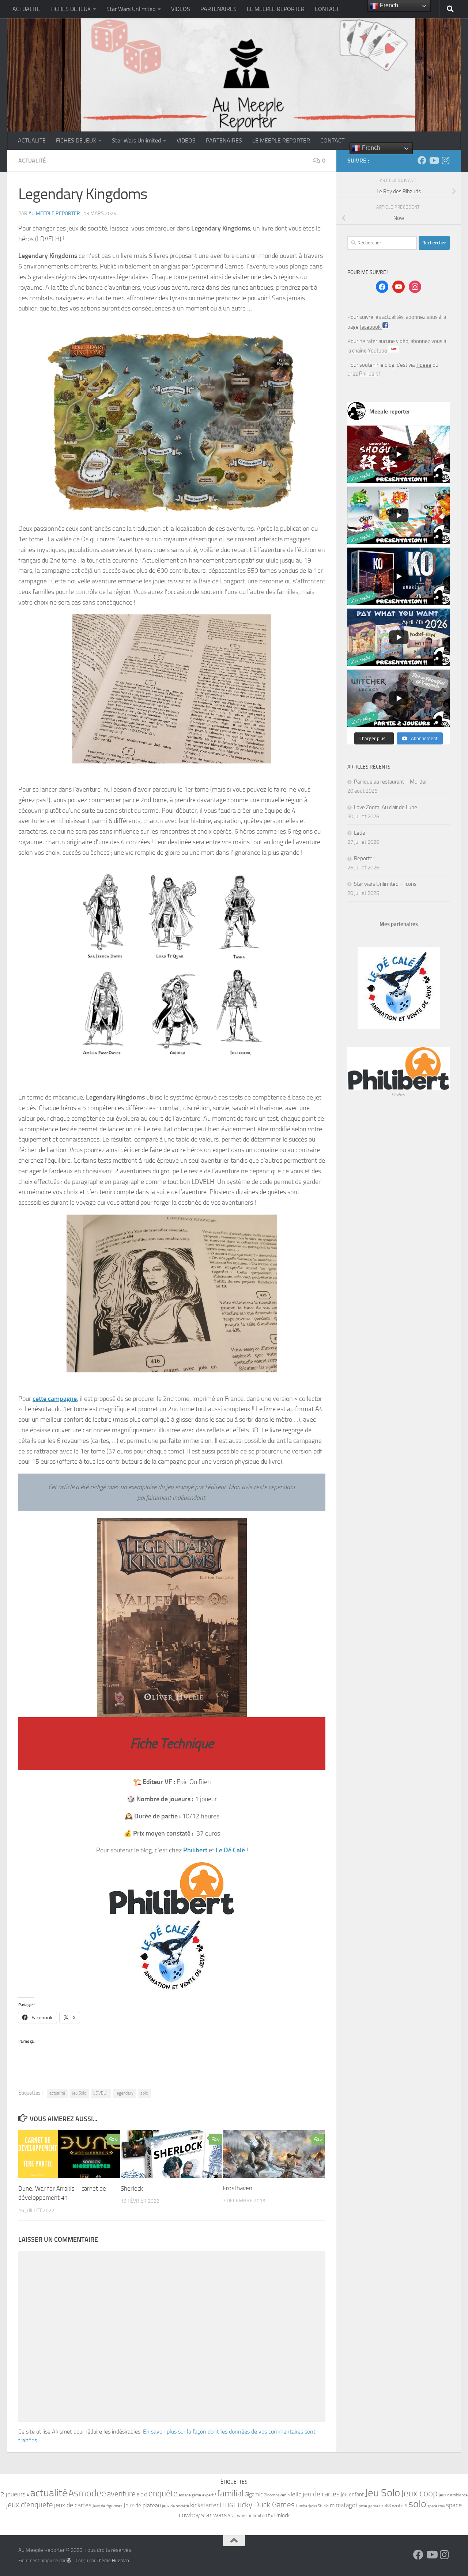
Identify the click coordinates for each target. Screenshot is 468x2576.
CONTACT (327, 9)
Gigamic (254, 2495)
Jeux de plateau (142, 2505)
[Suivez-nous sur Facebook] (422, 160)
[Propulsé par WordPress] (69, 2560)
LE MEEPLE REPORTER (276, 9)
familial (230, 2493)
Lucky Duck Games (264, 2505)
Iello (296, 2494)
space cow (436, 2506)
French (370, 148)
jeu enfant (352, 2495)
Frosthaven (237, 2188)
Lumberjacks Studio (312, 2506)
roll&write (392, 2506)
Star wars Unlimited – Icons (385, 884)
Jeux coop (419, 2493)
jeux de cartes (73, 2505)
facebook (371, 327)
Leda (359, 833)
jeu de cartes (321, 2494)
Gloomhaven (275, 2495)
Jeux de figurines (107, 2506)
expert (208, 2495)
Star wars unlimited (247, 2516)
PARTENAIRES (218, 9)
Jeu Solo (79, 2093)
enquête (163, 2494)
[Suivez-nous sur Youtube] (434, 160)
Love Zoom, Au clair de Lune (386, 807)
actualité (57, 2093)
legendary (124, 2093)
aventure (121, 2494)
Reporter (364, 858)
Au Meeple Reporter (54, 214)
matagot (347, 2505)
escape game (190, 2495)
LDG (228, 2505)
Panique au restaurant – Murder (390, 782)
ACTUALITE (26, 9)
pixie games (370, 2506)
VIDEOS (181, 9)
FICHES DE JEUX (71, 9)
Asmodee (87, 2493)
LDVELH (101, 2093)
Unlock (282, 2515)
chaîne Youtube (370, 351)
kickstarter (204, 2505)
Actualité (32, 161)
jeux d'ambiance (453, 2495)
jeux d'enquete (30, 2505)
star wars (214, 2515)
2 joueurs (13, 2494)
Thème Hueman (113, 2560)
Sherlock (132, 2188)
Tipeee (424, 365)
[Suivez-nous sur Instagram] (445, 160)
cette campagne (55, 1399)
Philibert (195, 1850)
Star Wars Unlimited (131, 9)
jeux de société (175, 2506)
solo (144, 2093)
